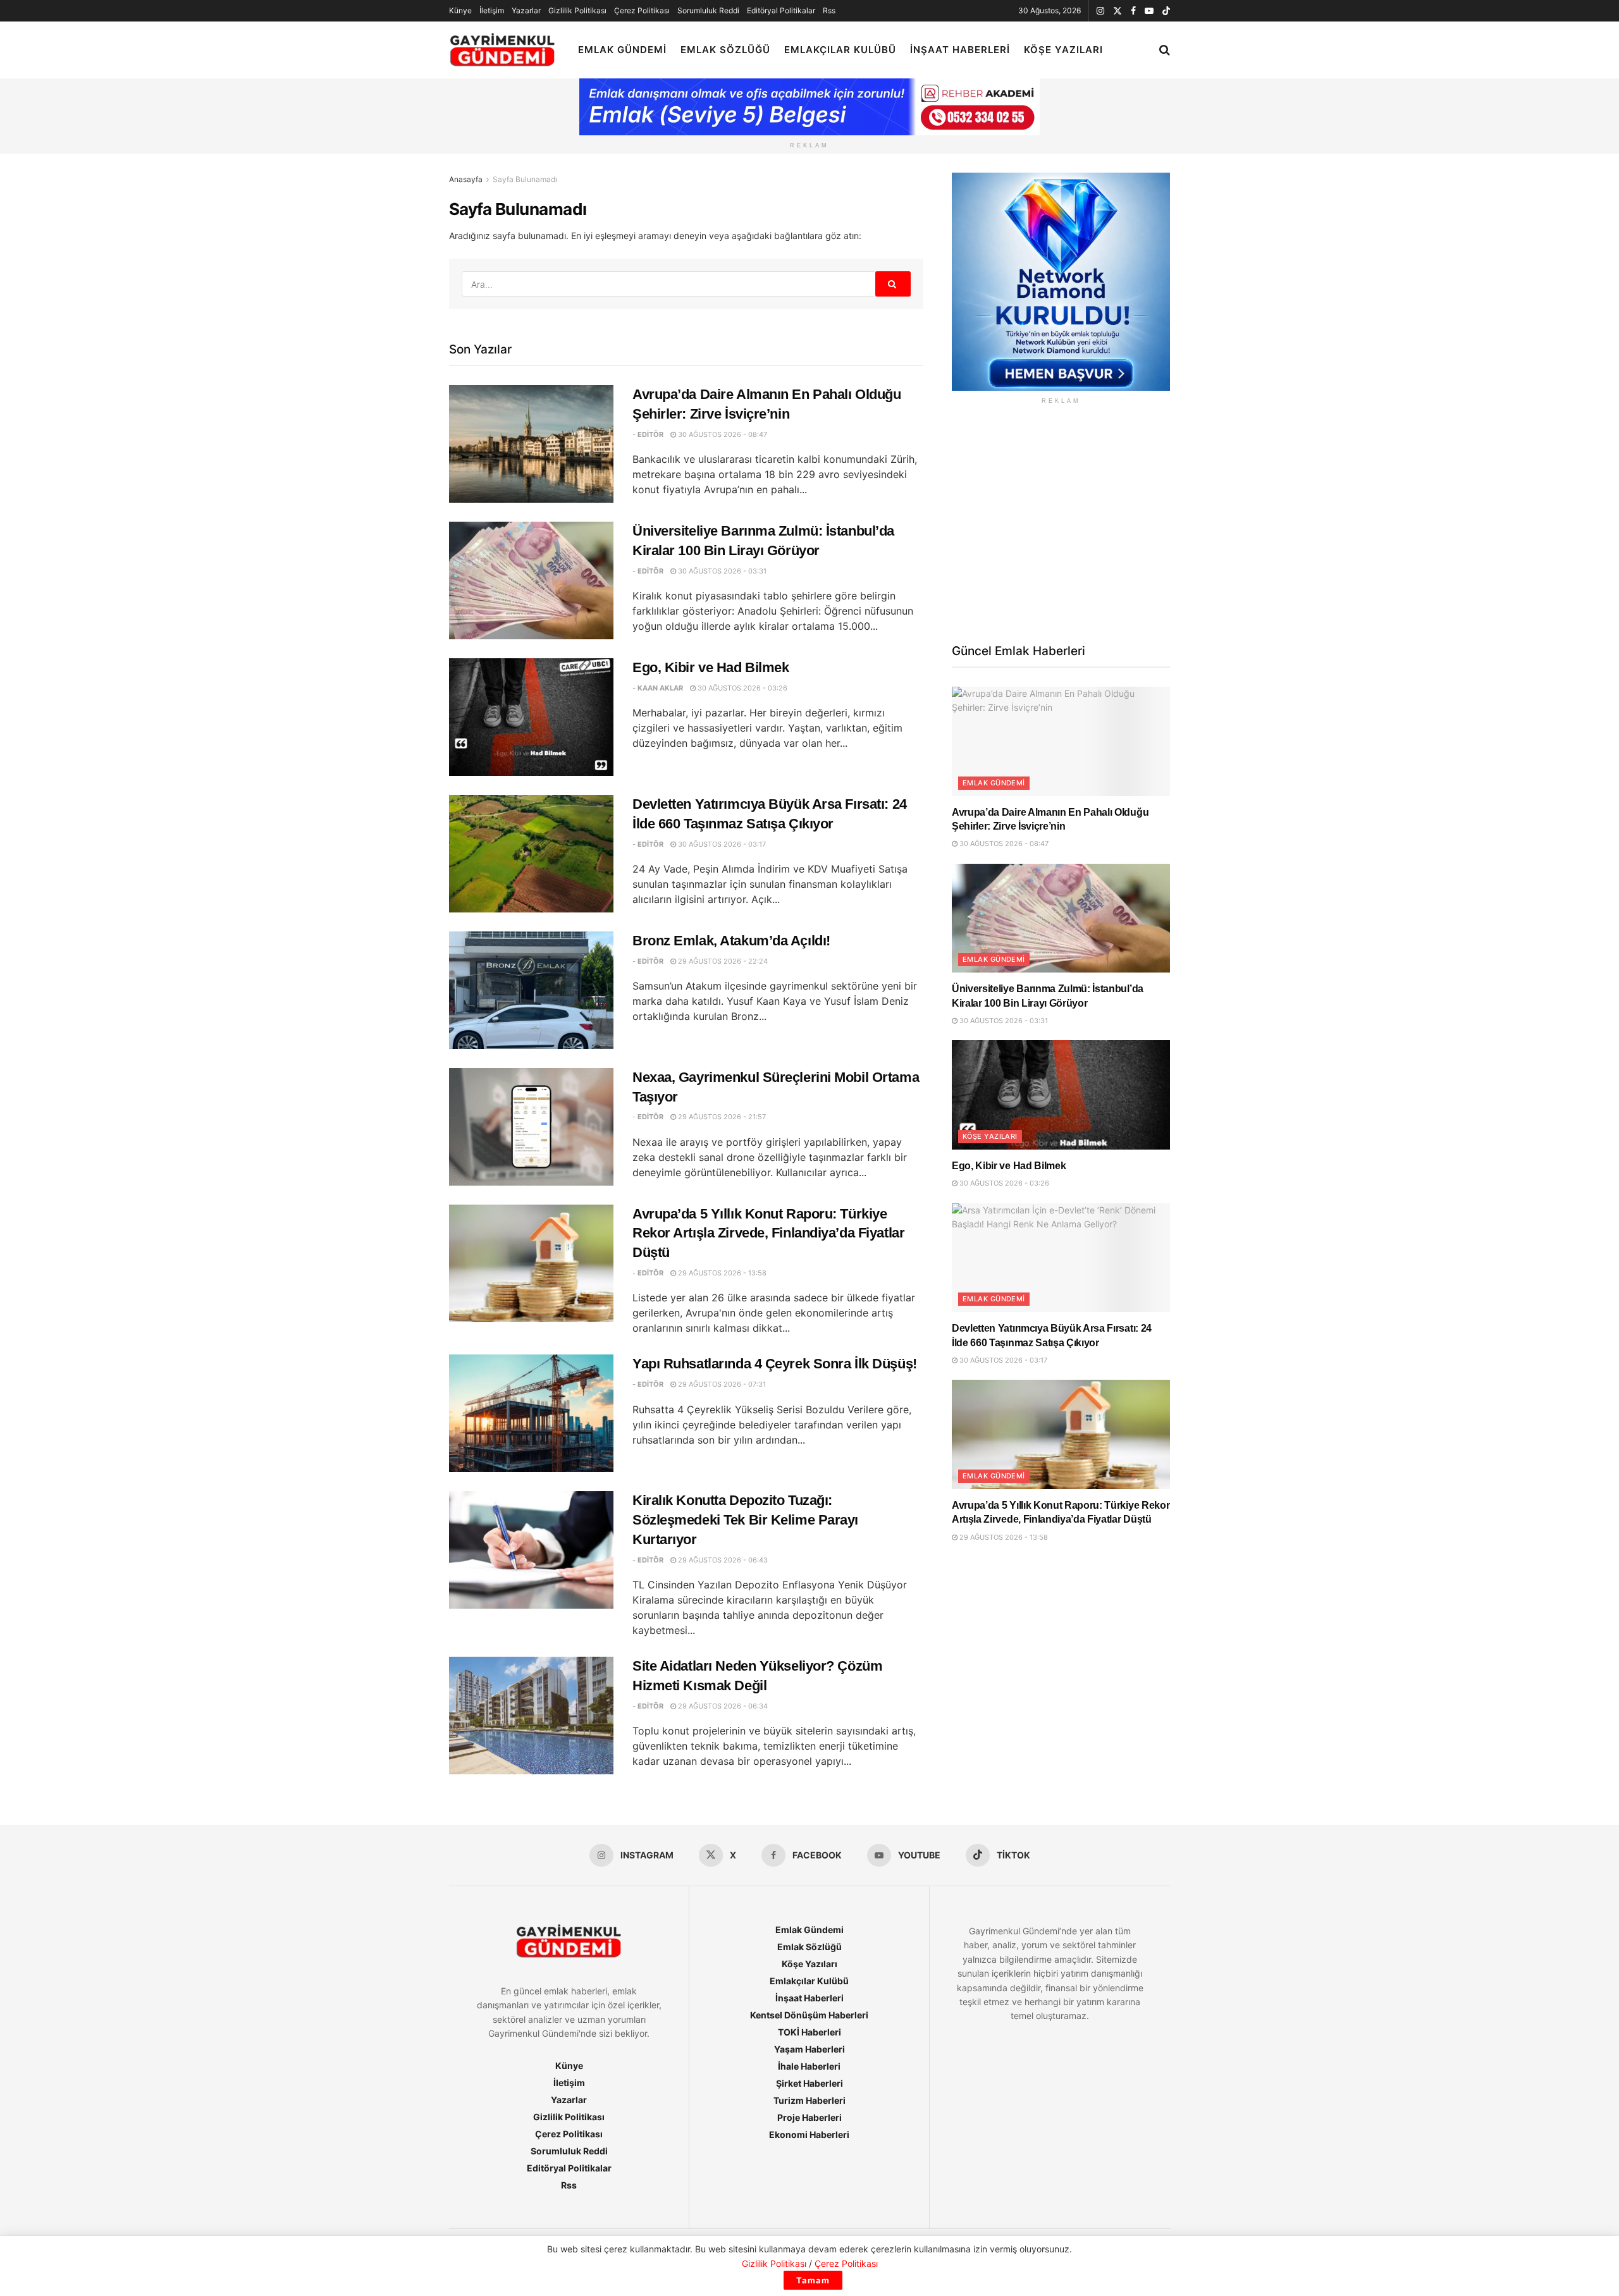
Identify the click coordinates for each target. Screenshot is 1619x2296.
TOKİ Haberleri (809, 2032)
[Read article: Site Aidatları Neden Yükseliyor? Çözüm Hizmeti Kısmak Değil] (531, 1716)
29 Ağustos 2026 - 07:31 (721, 1384)
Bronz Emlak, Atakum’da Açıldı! (731, 941)
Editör (650, 434)
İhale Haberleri (809, 2066)
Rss (829, 10)
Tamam (813, 2280)
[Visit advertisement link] (1061, 282)
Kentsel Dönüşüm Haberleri (809, 2015)
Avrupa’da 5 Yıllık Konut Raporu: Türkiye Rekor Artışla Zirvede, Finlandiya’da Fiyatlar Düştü (768, 1233)
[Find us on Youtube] (1149, 11)
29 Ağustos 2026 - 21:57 (721, 1117)
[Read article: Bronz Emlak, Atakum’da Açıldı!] (531, 990)
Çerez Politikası (642, 10)
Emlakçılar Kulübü (840, 50)
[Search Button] (1165, 50)
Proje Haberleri (809, 2117)
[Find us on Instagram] (1100, 11)
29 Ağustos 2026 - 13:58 (721, 1273)
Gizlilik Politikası (577, 10)
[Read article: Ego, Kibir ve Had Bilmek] (531, 717)
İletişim (492, 10)
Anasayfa (466, 179)
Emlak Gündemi (622, 50)
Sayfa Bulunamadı (525, 179)
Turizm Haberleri (809, 2100)
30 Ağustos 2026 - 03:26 (742, 688)
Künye (460, 10)
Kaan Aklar (660, 688)
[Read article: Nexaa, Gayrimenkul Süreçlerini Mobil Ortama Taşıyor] (531, 1127)
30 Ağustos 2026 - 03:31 (721, 571)
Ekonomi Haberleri (809, 2134)
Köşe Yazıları (1063, 50)
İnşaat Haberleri (960, 50)
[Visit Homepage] (502, 50)
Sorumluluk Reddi (708, 10)
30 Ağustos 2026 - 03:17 (721, 844)
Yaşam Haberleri (809, 2049)
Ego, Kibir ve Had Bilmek (711, 667)
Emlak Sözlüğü (725, 50)
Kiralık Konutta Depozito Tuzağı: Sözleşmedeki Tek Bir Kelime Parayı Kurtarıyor (745, 1520)
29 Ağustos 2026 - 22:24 (722, 961)
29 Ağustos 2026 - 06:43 (722, 1560)
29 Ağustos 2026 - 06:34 (722, 1706)
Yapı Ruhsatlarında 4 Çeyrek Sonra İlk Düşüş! (775, 1364)
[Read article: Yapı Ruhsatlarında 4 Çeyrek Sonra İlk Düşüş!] (531, 1413)
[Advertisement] (1061, 522)
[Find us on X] (1117, 11)
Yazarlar (526, 10)
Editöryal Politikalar (781, 10)
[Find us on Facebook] (1133, 11)
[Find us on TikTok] (1166, 11)
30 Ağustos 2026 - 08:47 (722, 434)
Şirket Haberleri (809, 2083)
